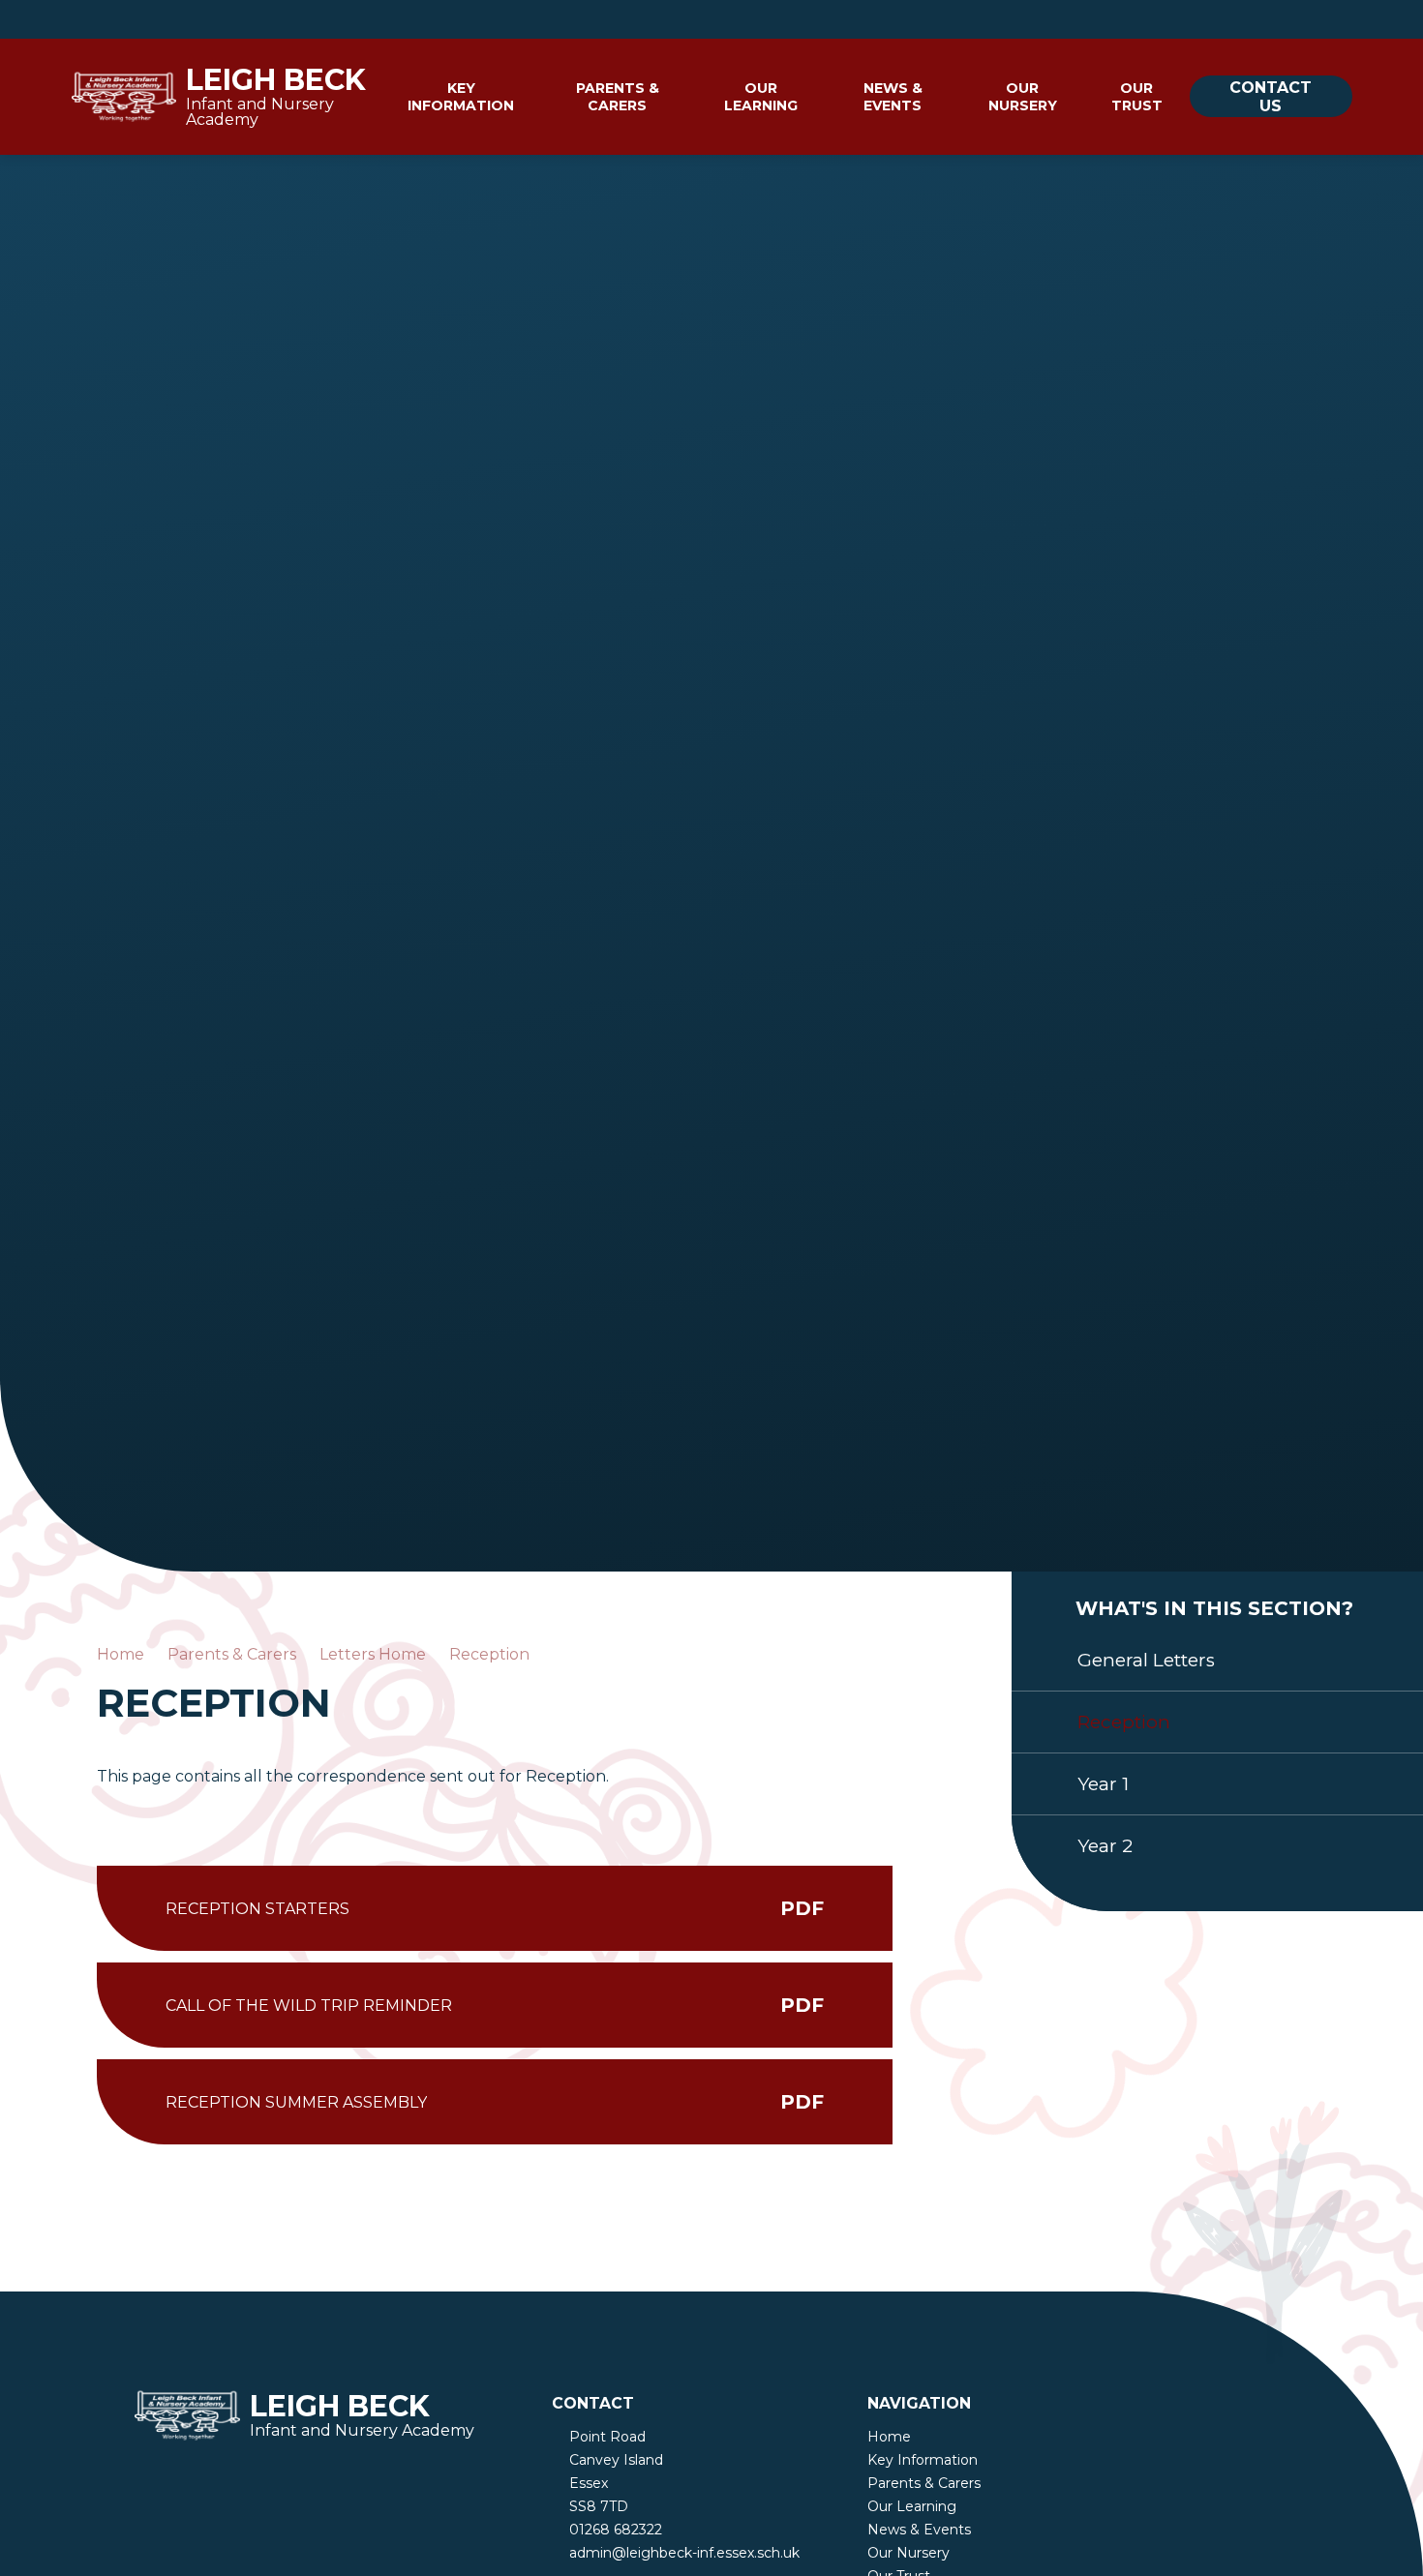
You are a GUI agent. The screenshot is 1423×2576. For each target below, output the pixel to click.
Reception (489, 1654)
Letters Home (373, 1654)
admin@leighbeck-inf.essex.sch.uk (684, 2553)
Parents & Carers (232, 1654)
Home (121, 1654)
